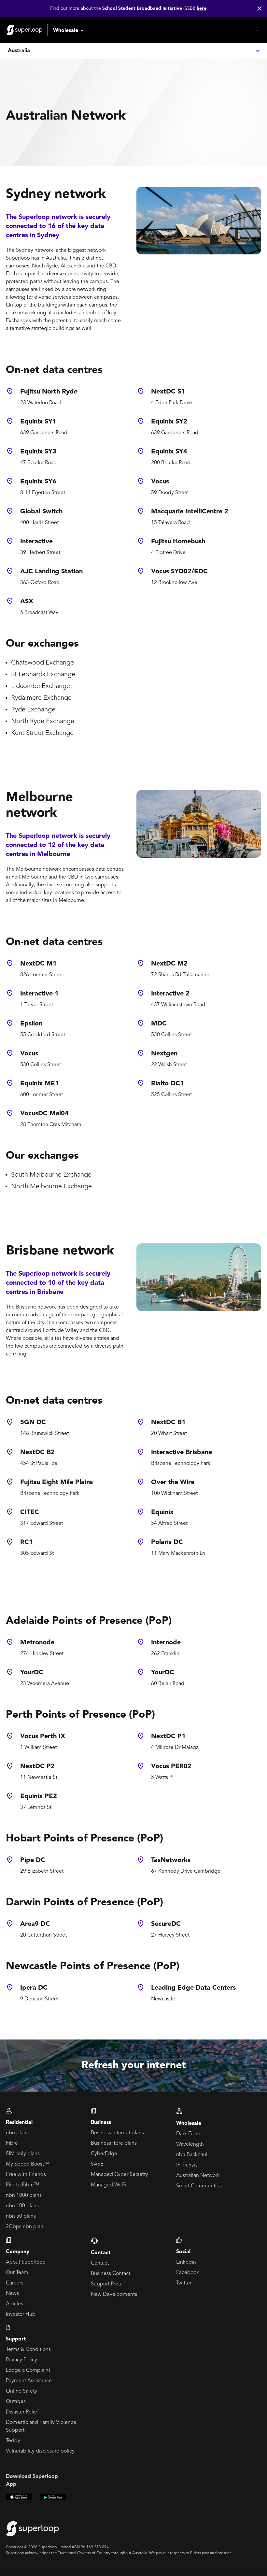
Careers (15, 2283)
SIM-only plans (23, 2154)
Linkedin (186, 2262)
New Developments (114, 2295)
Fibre (12, 2143)
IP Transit (186, 2165)
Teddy (13, 2441)
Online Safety (21, 2391)
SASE (97, 2164)
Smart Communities (199, 2186)
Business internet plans (117, 2133)
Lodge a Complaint (28, 2370)
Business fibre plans (114, 2143)
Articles (14, 2304)
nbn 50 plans (21, 2216)
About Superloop (26, 2262)
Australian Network (198, 2176)
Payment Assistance (29, 2381)
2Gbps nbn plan (25, 2227)
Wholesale (66, 31)
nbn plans (17, 2133)
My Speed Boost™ (28, 2164)
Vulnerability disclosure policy (40, 2451)
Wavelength (190, 2144)
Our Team (17, 2273)
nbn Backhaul (192, 2155)
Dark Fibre (188, 2134)
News (12, 2294)
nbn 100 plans (22, 2206)
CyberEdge (104, 2154)
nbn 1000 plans (24, 2196)
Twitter (184, 2283)
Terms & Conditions (28, 2350)
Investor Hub (21, 2314)
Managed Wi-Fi (109, 2185)
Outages (16, 2402)
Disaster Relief (22, 2412)
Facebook (188, 2273)
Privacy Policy (21, 2360)
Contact (100, 2263)
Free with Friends (26, 2175)
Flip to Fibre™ (22, 2185)
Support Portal (107, 2284)
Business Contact (111, 2274)
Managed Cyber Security (119, 2175)
